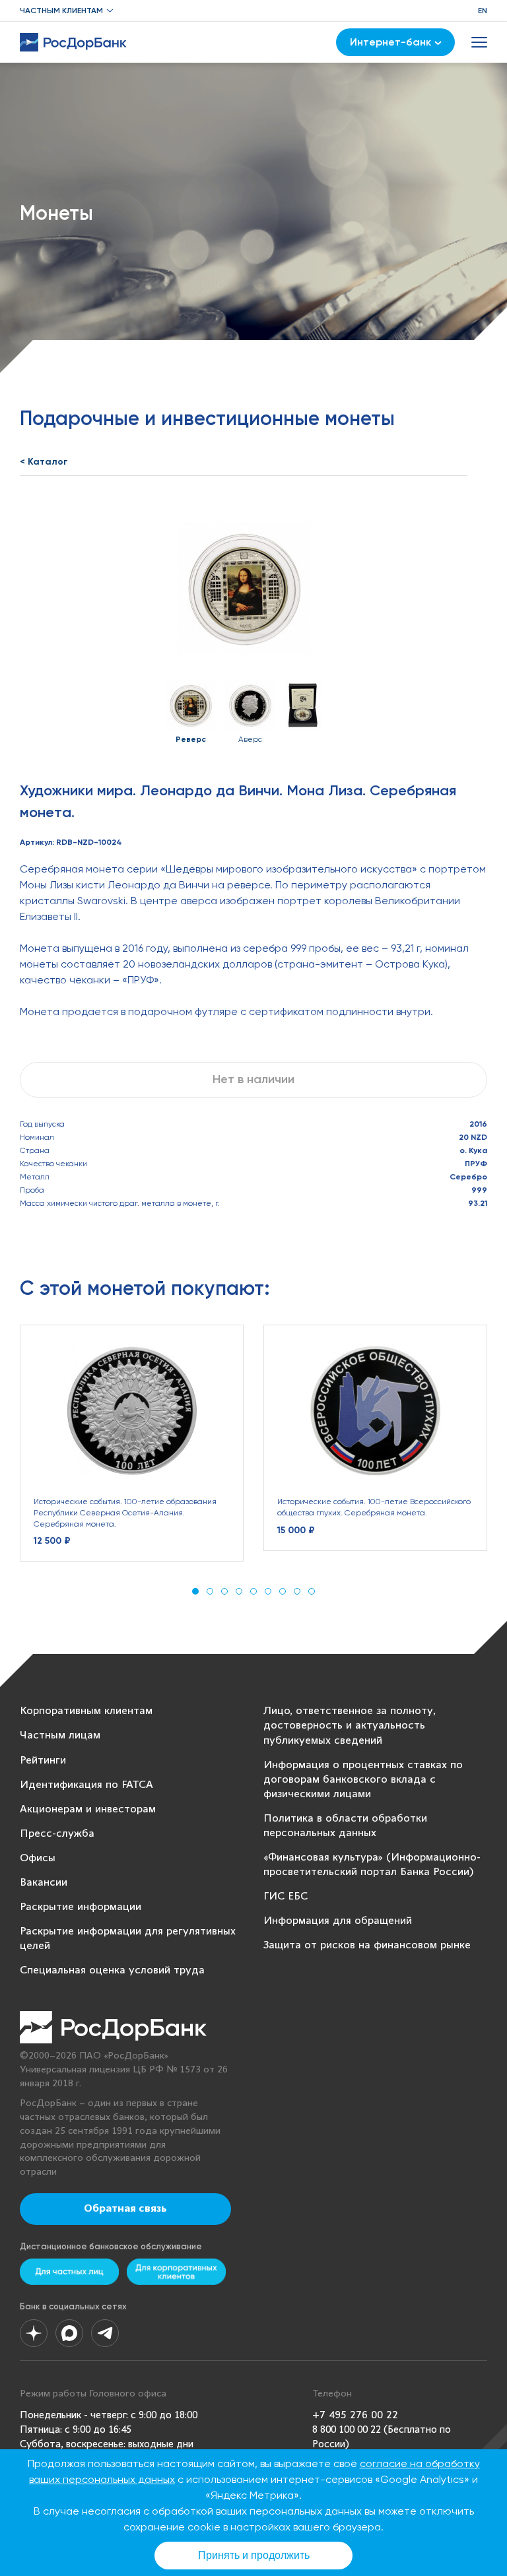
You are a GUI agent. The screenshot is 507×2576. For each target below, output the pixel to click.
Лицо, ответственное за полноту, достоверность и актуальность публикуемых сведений (350, 1726)
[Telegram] (105, 2333)
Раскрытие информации (81, 1907)
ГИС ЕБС (286, 1897)
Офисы (38, 1858)
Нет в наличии (253, 1079)
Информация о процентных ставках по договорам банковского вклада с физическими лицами (363, 1780)
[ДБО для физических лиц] (69, 2272)
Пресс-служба (57, 1834)
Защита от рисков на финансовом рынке (367, 1945)
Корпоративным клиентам (86, 1711)
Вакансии (44, 1883)
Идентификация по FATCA (86, 1785)
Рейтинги (43, 1761)
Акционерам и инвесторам (88, 1809)
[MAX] (69, 2333)
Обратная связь (125, 2209)
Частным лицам (60, 1735)
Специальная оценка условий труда (112, 1970)
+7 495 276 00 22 (355, 2415)
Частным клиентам (61, 11)
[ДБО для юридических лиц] (176, 2272)
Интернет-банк (390, 42)
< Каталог (44, 462)
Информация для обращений (338, 1921)
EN (483, 11)
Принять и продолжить (254, 2555)
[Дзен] (34, 2333)
